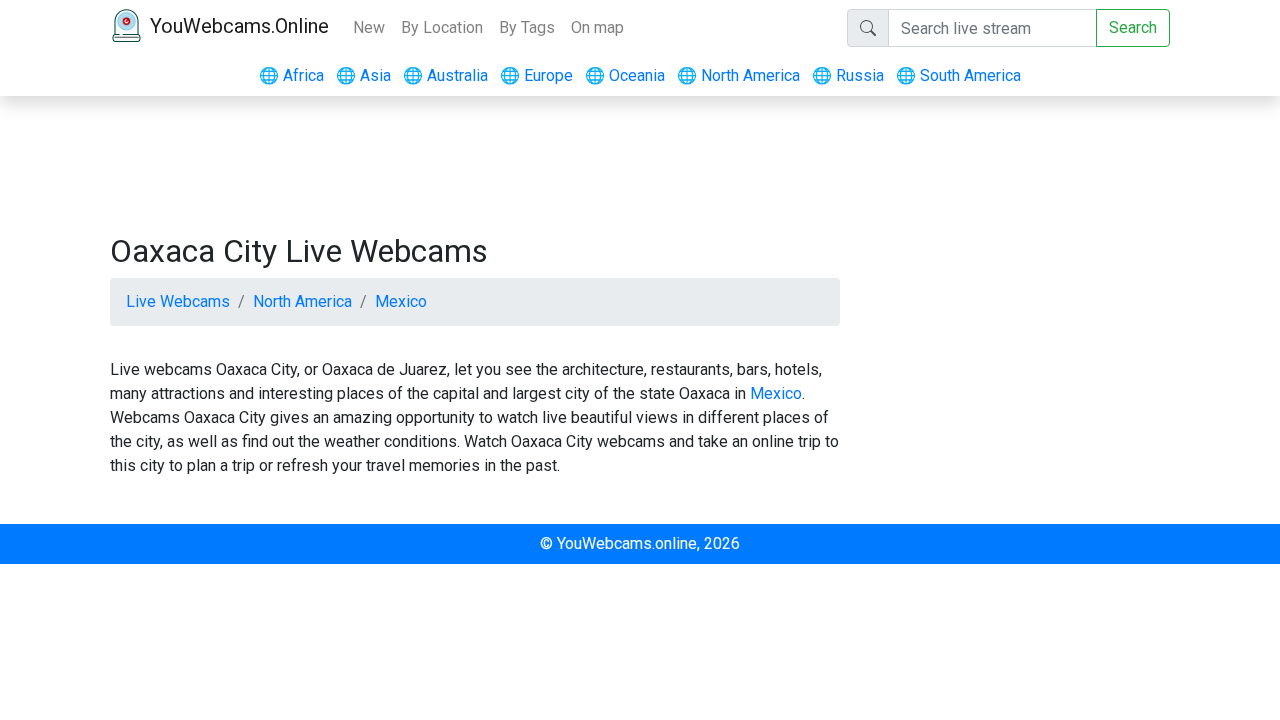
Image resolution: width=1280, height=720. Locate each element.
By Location (442, 27)
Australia (445, 75)
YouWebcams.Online (239, 26)
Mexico (401, 301)
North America (738, 75)
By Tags (527, 27)
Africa (291, 75)
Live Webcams (178, 301)
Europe (536, 75)
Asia (363, 75)
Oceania (625, 75)
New (369, 27)
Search (1133, 27)
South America (958, 75)
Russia (848, 75)
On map (597, 27)
